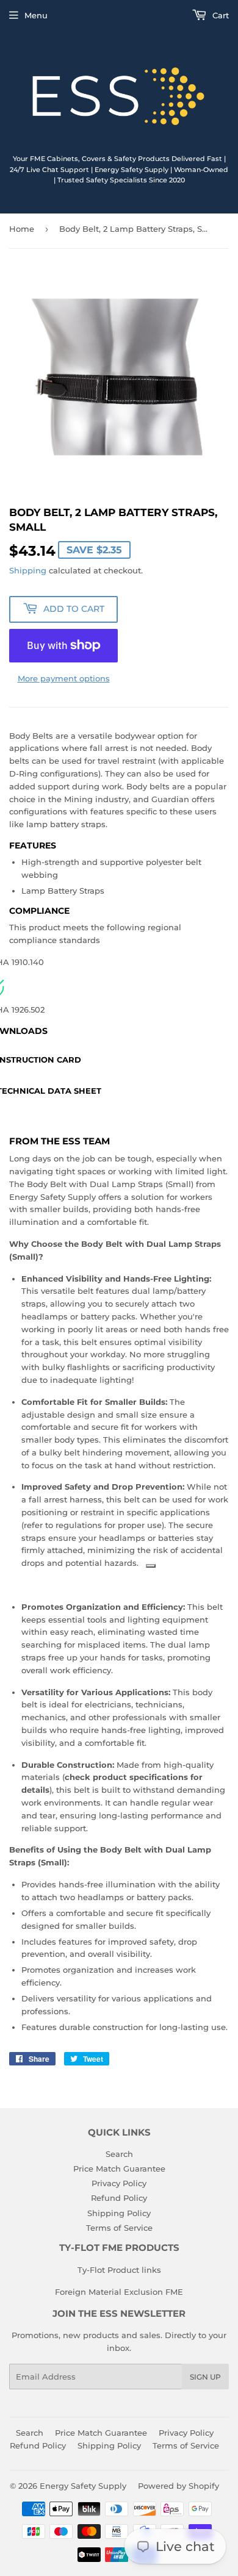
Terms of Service (119, 2228)
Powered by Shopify (179, 2486)
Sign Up (205, 2377)
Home (22, 229)
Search (119, 2154)
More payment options (64, 678)
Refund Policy (119, 2198)
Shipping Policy (119, 2213)
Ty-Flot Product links (119, 2270)
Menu (36, 15)
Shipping (28, 570)
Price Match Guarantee (119, 2169)
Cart (219, 15)
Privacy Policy (119, 2183)
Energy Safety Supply (83, 2486)
